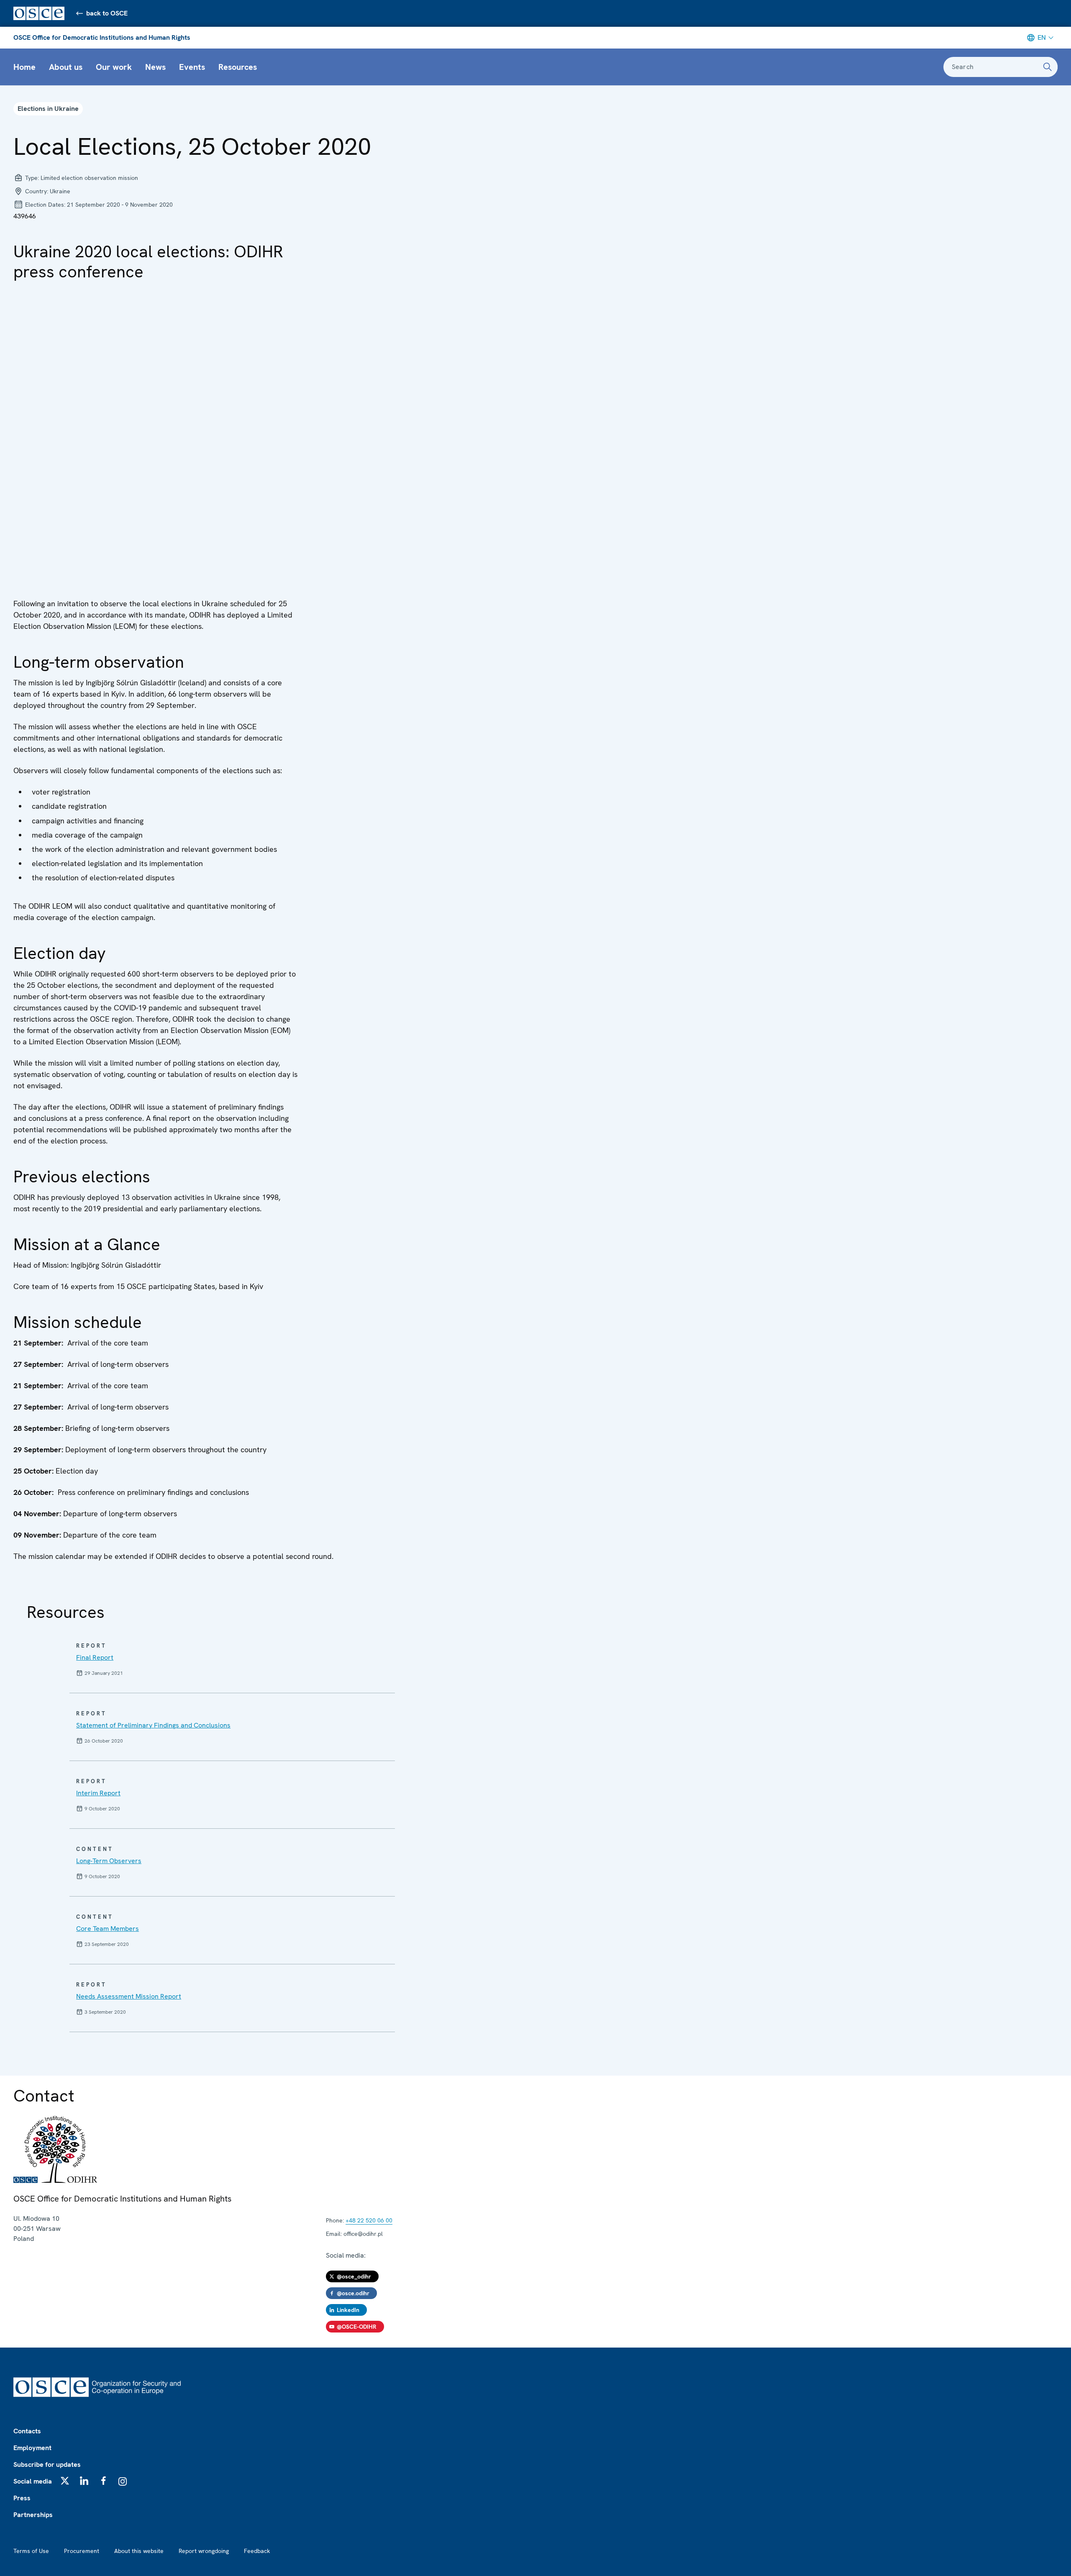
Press (22, 2498)
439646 (25, 216)
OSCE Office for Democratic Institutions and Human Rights (102, 37)
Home (24, 67)
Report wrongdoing (204, 2551)
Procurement (82, 2551)
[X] (65, 2481)
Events (192, 67)
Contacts (27, 2431)
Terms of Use (31, 2551)
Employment (32, 2448)
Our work (114, 67)
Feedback (257, 2551)
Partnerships (33, 2515)
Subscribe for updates (47, 2465)
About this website (139, 2551)
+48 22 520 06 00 (369, 2220)
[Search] (1048, 67)
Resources (238, 67)
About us (66, 67)
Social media (33, 2481)
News (155, 67)
